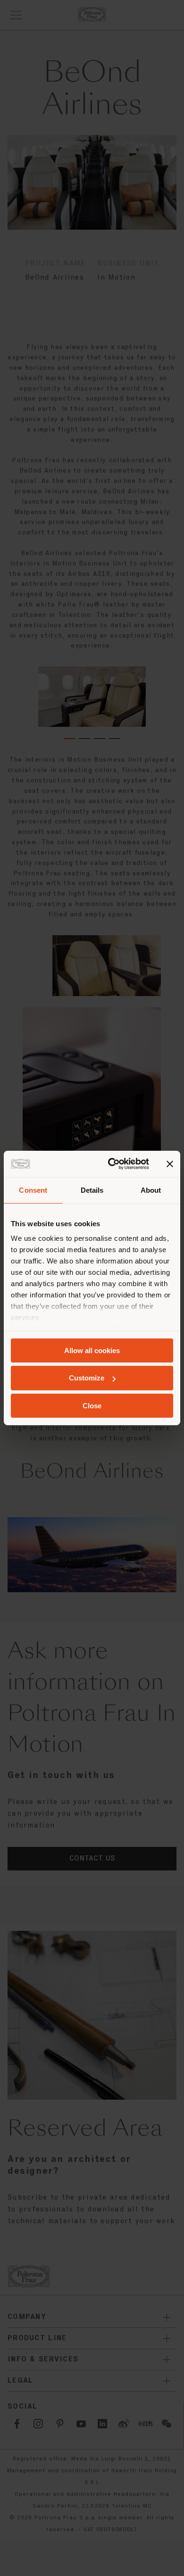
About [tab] (151, 1190)
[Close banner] (170, 1164)
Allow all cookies (92, 1350)
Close (92, 1406)
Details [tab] (92, 1190)
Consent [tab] (33, 1190)
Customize (87, 1378)
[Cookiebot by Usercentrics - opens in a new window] (112, 1164)
